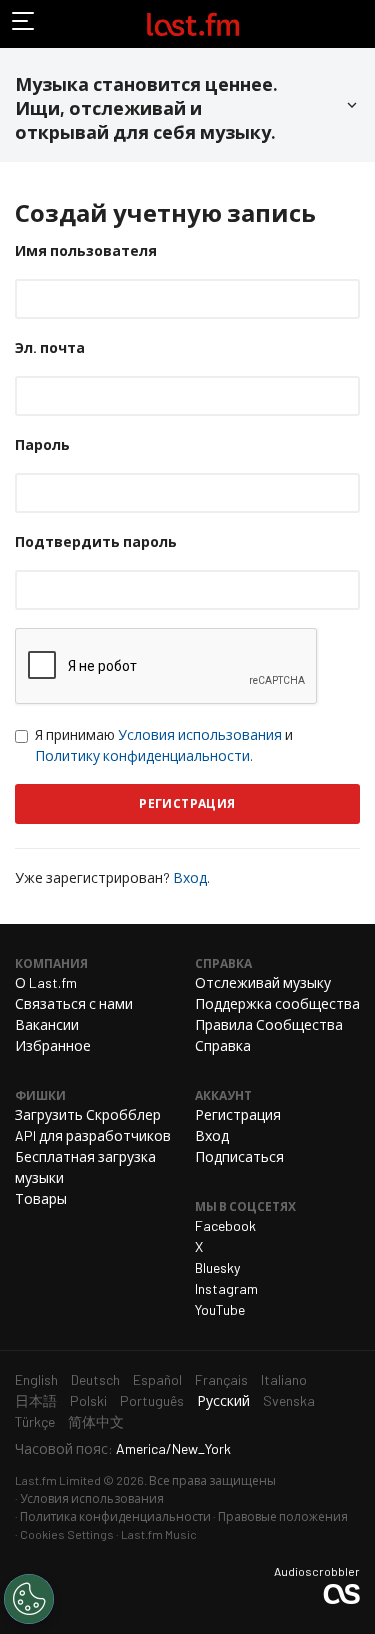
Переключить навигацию (24, 24)
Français (221, 1379)
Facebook (225, 1225)
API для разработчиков (93, 1135)
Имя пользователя (86, 250)
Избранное (53, 1045)
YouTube (220, 1309)
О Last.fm (46, 982)
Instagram (226, 1288)
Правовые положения (283, 1516)
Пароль (42, 444)
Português (152, 1400)
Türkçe (35, 1421)
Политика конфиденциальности (115, 1516)
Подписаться (239, 1156)
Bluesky (217, 1267)
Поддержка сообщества (277, 1003)
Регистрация (238, 1114)
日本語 (36, 1400)
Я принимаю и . (164, 745)
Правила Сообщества (269, 1024)
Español (157, 1379)
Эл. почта (50, 347)
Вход (190, 877)
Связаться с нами (74, 1003)
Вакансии (47, 1024)
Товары (41, 1198)
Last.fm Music (159, 1534)
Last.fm (193, 24)
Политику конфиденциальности (142, 755)
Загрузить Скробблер (88, 1114)
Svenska (289, 1400)
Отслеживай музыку (263, 982)
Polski (88, 1400)
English (36, 1379)
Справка (223, 1045)
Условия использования (200, 734)
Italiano (284, 1379)
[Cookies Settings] (29, 1599)
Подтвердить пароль (96, 541)
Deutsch (95, 1379)
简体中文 (96, 1421)
